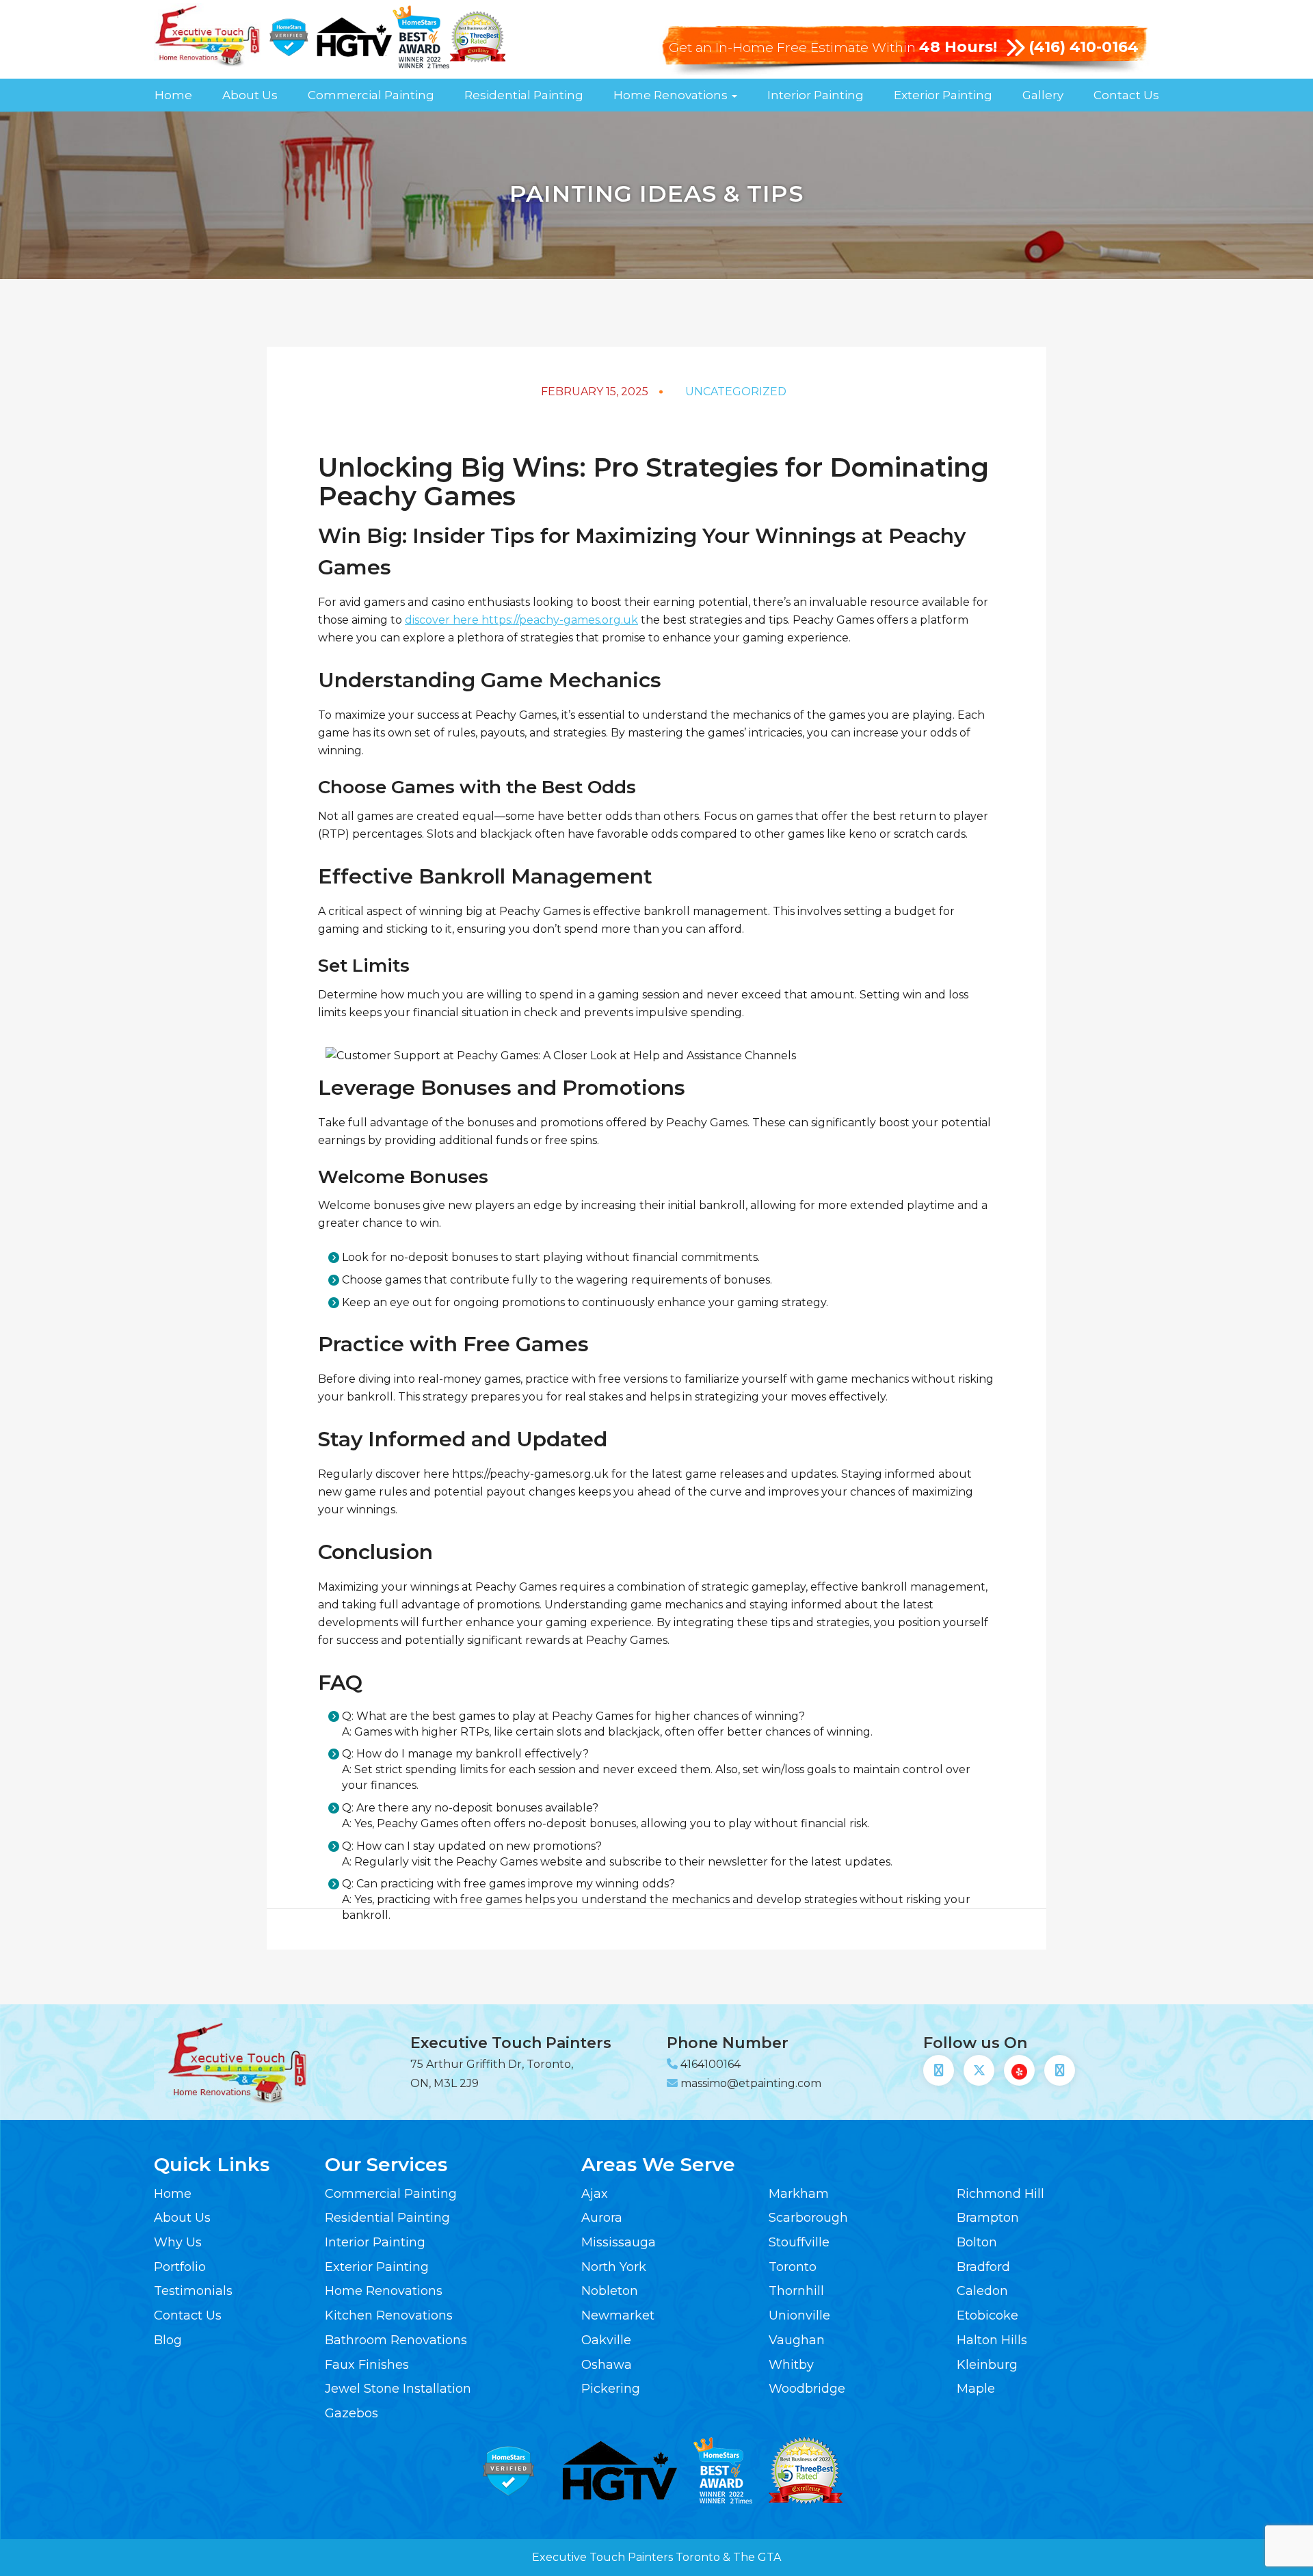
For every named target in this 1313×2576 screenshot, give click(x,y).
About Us (250, 95)
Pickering (611, 2389)
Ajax (595, 2194)
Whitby (791, 2365)
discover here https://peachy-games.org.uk (521, 620)
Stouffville (799, 2242)
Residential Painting (524, 95)
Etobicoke (987, 2315)
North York (614, 2267)
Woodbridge (807, 2389)
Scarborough (808, 2218)
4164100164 (711, 2064)
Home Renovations (672, 95)
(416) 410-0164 (1084, 47)
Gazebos (352, 2413)
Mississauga (619, 2242)
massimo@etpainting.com (751, 2083)
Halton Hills (992, 2340)
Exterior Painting (943, 95)
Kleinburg (987, 2365)
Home (173, 95)
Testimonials (193, 2291)
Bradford (983, 2267)
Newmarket (618, 2315)
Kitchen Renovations (389, 2315)
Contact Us (1126, 95)
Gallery (1043, 95)
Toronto (793, 2267)
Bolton (977, 2242)
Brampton (988, 2218)
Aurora (602, 2218)
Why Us (178, 2242)
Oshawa (607, 2365)
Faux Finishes (367, 2365)
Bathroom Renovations (396, 2340)
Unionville (799, 2315)
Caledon (982, 2291)
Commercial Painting (371, 95)
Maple (976, 2389)
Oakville (606, 2340)
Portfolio (180, 2267)
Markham (799, 2194)
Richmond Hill (1000, 2194)
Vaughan (797, 2340)
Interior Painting (815, 95)
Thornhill (796, 2291)
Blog (168, 2340)
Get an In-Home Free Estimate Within (833, 48)
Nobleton (610, 2291)
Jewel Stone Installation (398, 2389)
